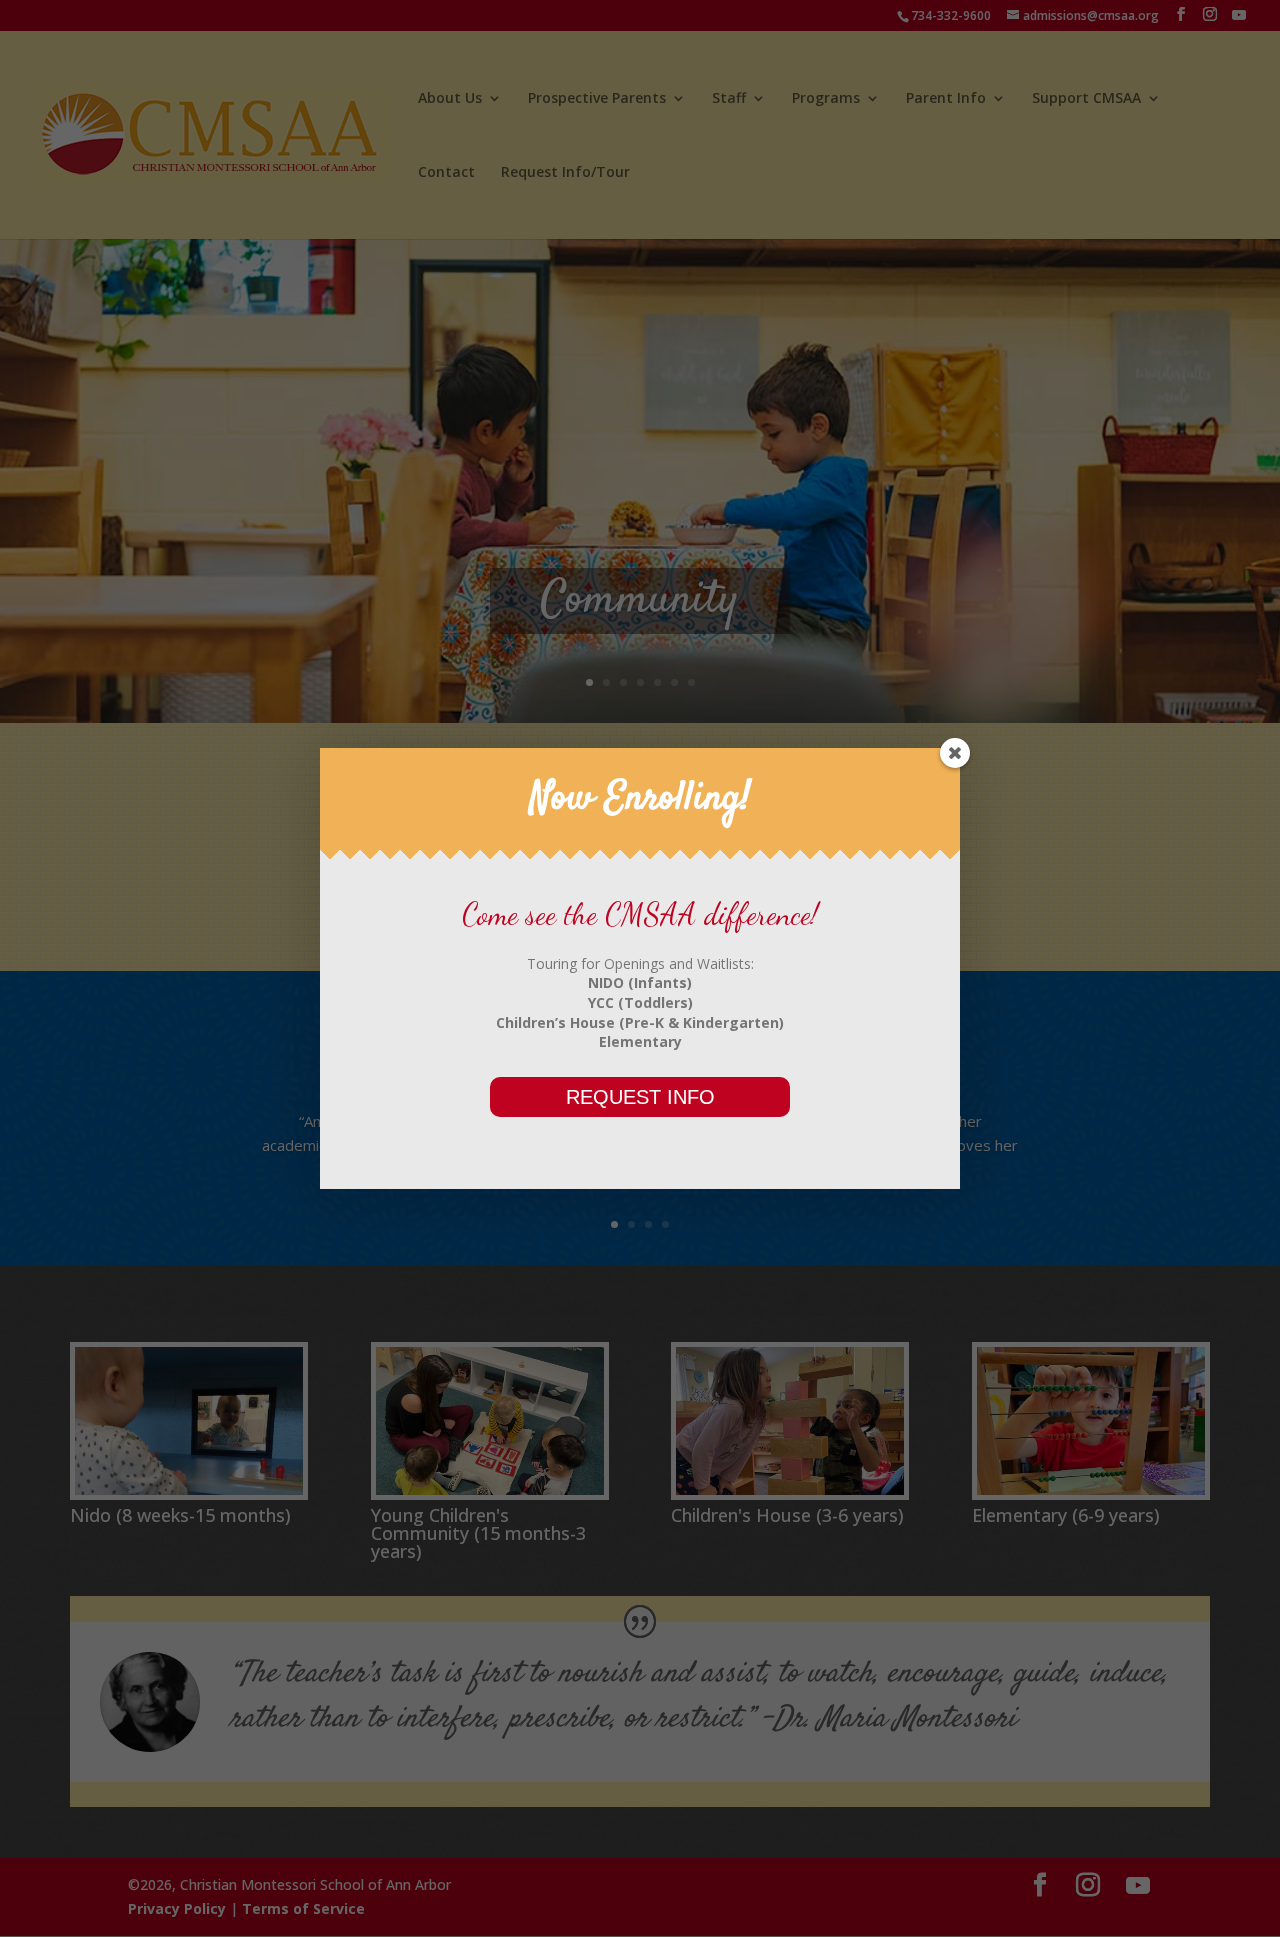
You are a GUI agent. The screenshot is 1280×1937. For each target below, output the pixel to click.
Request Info (640, 1097)
